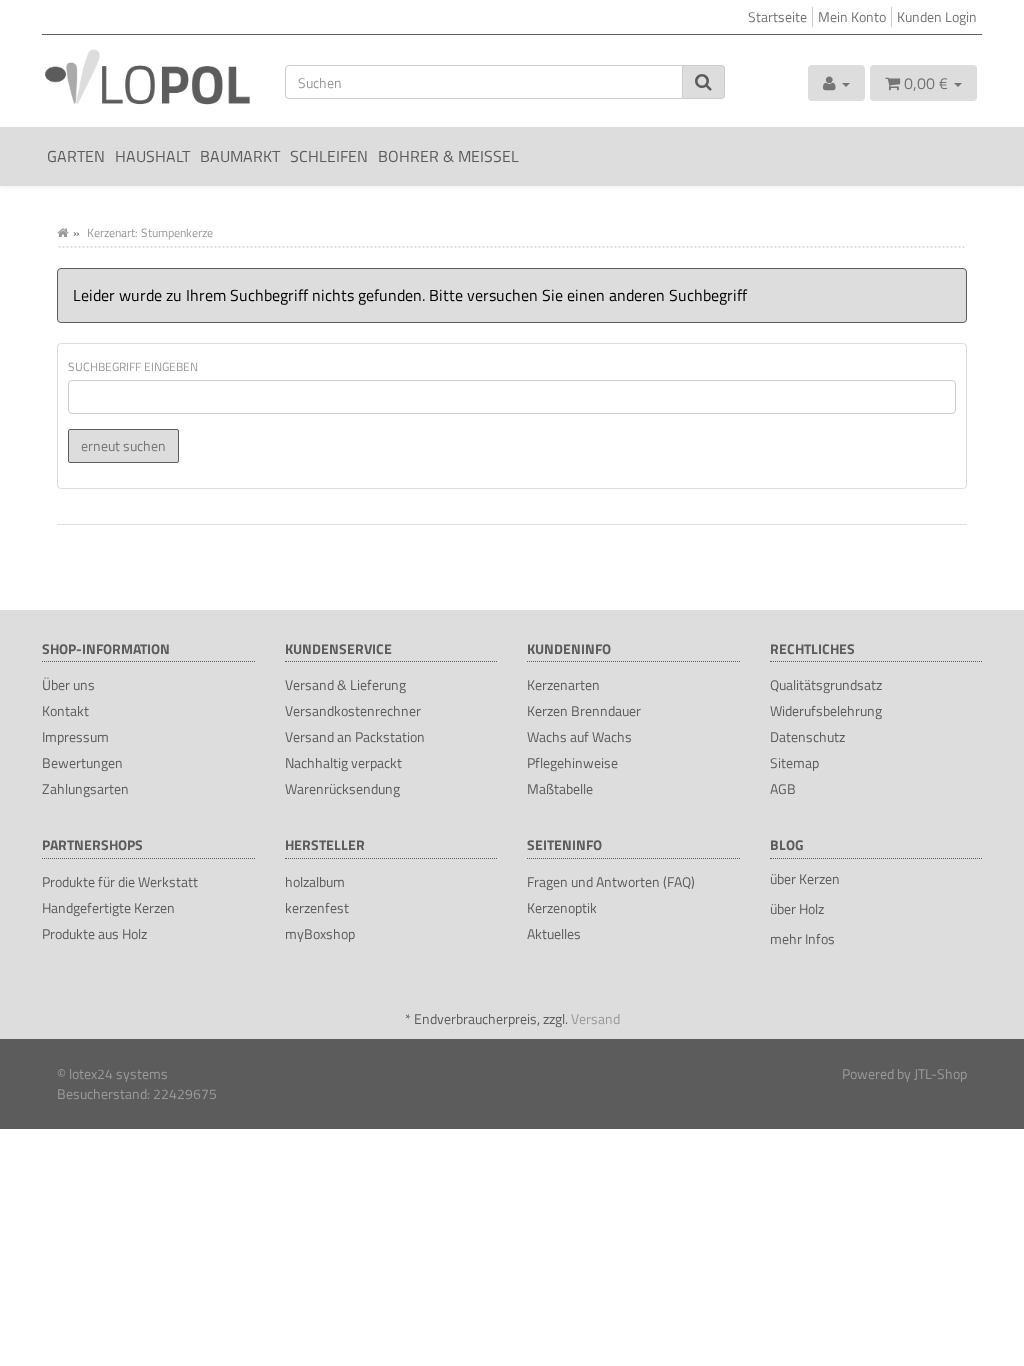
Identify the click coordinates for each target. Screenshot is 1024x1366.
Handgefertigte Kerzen (108, 907)
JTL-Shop (940, 1073)
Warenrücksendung (342, 788)
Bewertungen (82, 762)
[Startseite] (62, 232)
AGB (783, 788)
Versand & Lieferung (345, 684)
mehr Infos (802, 938)
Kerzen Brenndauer (584, 710)
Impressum (75, 736)
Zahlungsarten (85, 788)
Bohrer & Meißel (448, 156)
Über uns (68, 684)
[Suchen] (703, 82)
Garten (76, 156)
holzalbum (315, 881)
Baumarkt (240, 156)
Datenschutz (807, 736)
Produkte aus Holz (94, 933)
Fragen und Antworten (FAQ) (611, 881)
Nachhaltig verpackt (343, 762)
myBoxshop (320, 933)
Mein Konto (852, 16)
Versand (595, 1018)
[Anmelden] (836, 83)
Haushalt (152, 156)
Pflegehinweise (572, 762)
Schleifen (329, 156)
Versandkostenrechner (353, 710)
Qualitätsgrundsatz (826, 684)
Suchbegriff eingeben (133, 366)
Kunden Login (937, 16)
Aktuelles (554, 933)
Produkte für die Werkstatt (120, 881)
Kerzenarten (563, 684)
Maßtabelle (560, 788)
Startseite (777, 16)
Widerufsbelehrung (826, 710)
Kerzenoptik (562, 907)
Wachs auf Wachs (579, 736)
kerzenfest (317, 907)
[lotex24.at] (148, 76)
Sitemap (794, 762)
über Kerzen (805, 878)
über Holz (797, 908)
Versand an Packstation (355, 736)
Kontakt (65, 710)
